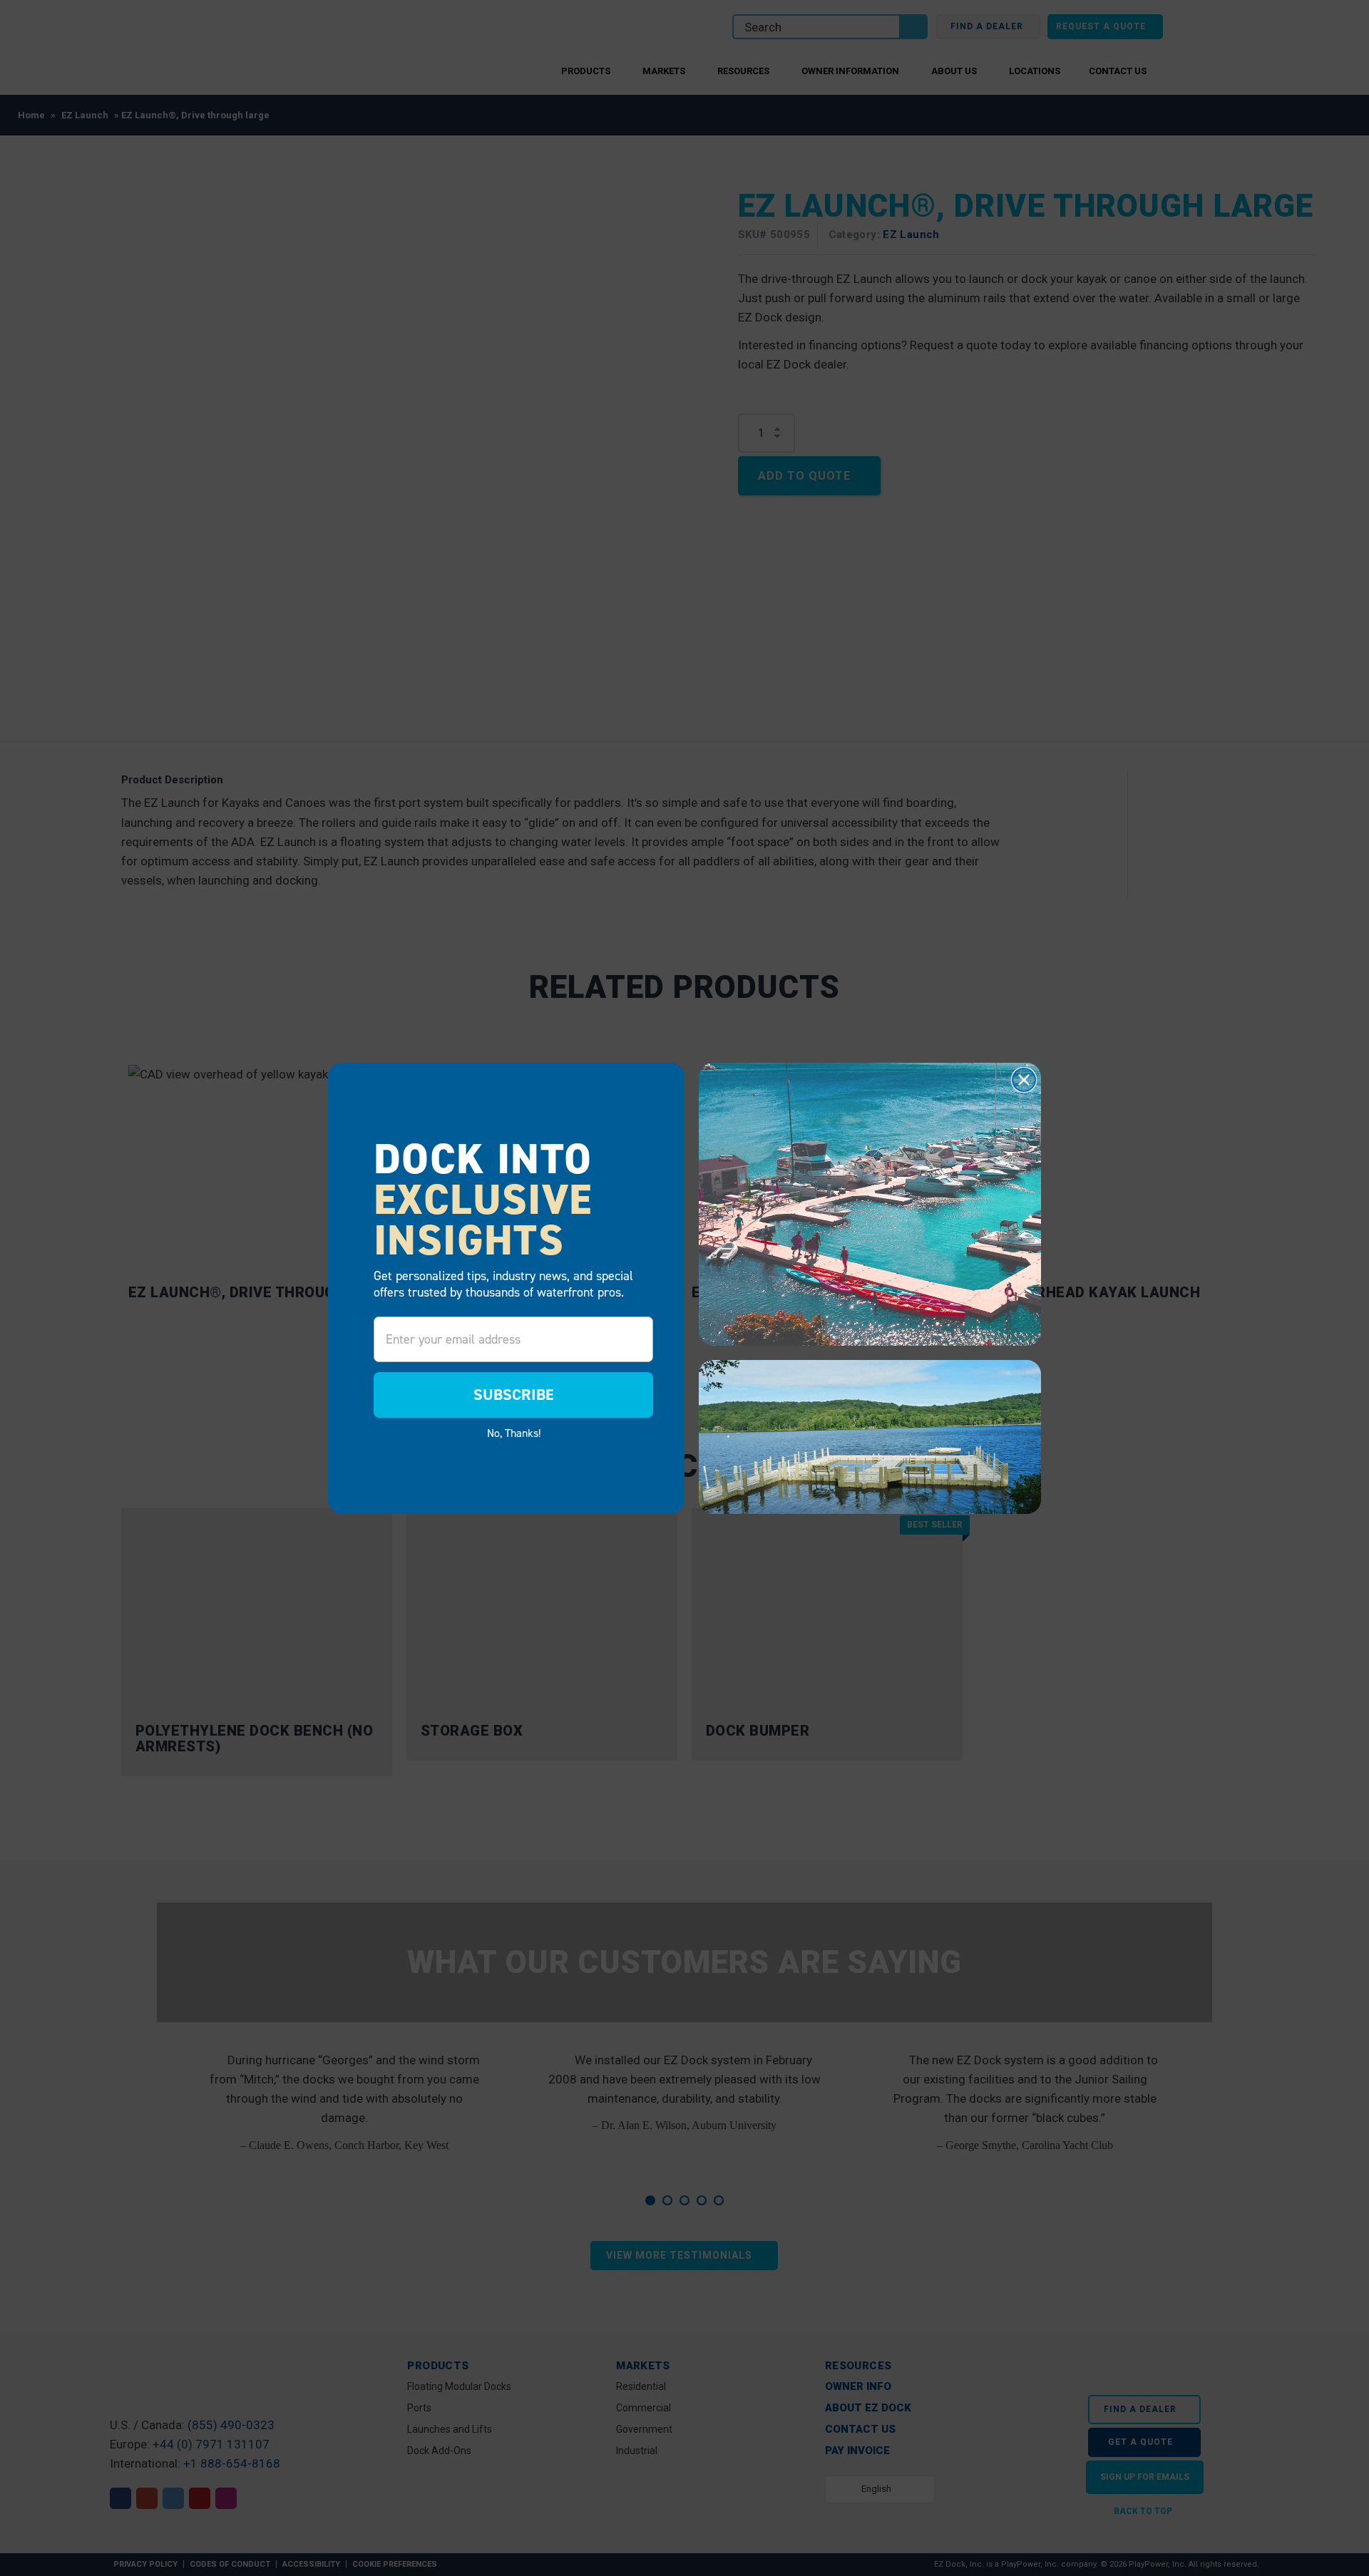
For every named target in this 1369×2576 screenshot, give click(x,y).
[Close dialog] (1024, 1080)
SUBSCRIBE (514, 1395)
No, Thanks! (514, 1433)
